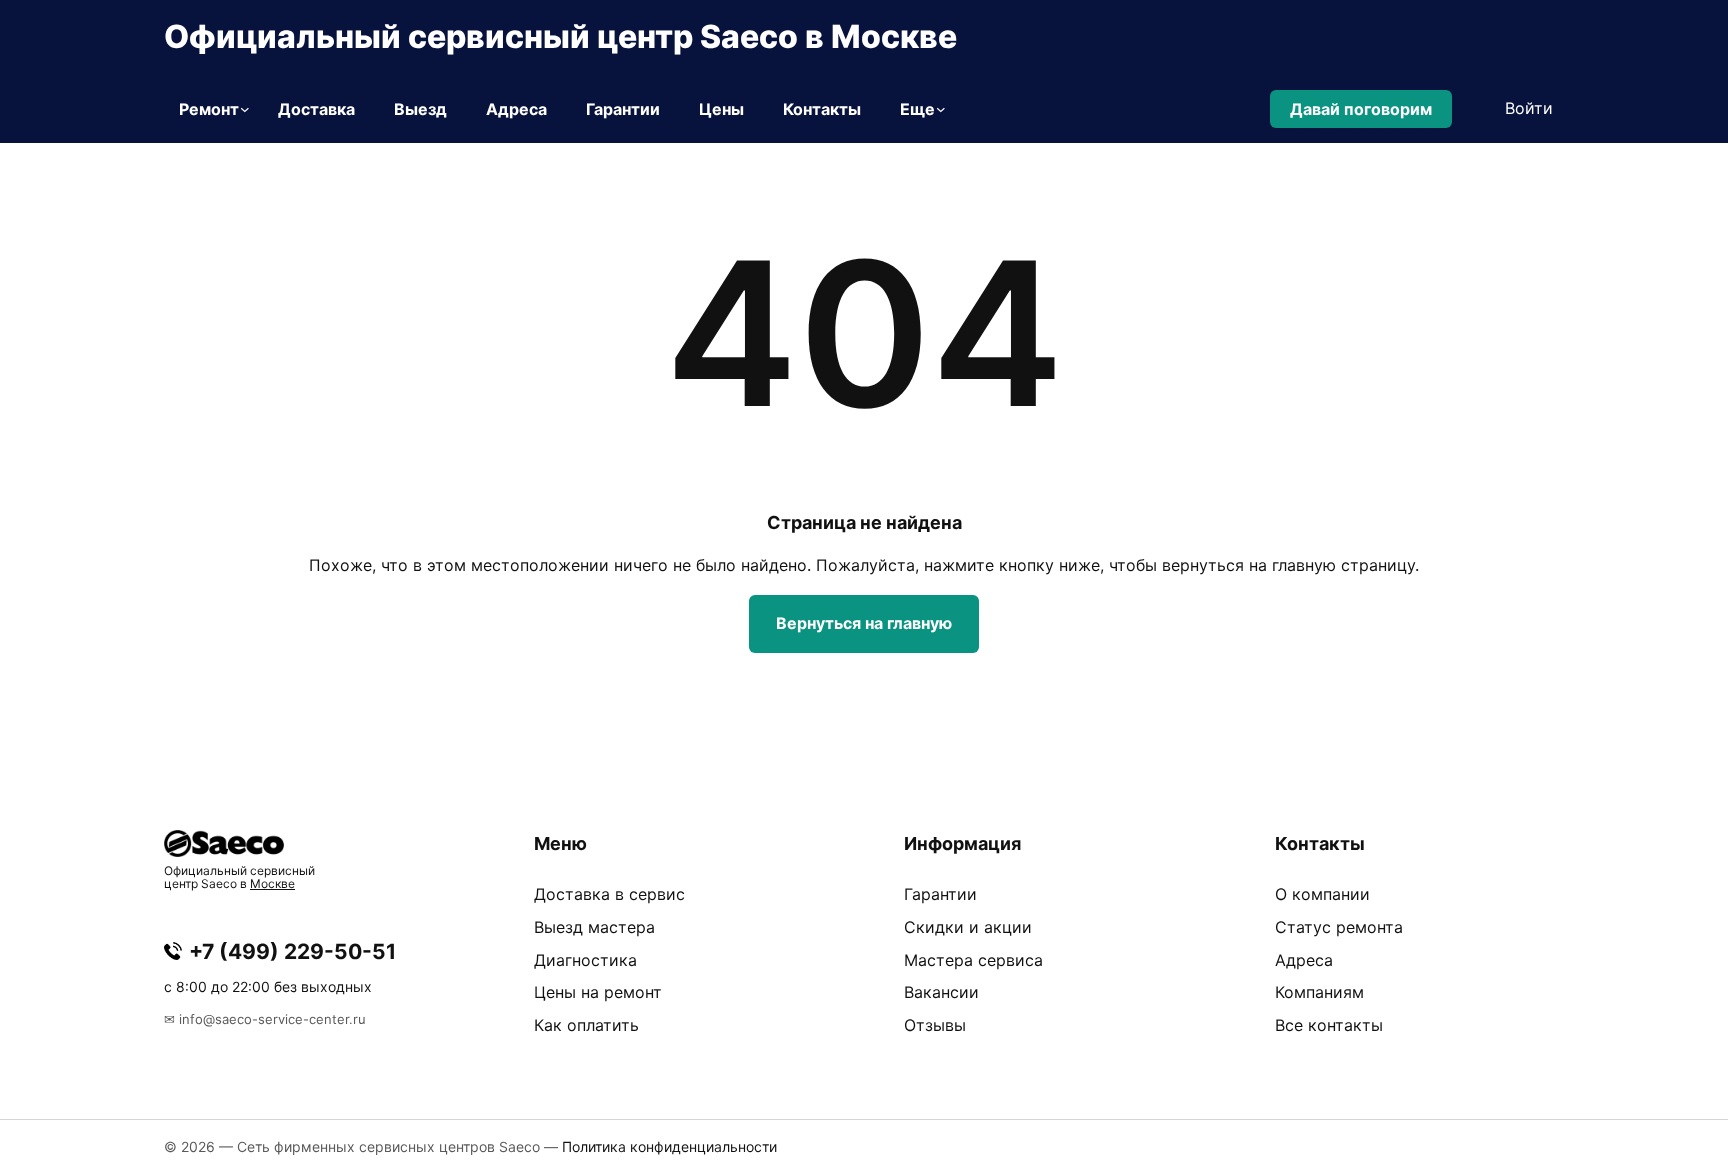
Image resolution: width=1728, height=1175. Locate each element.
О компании (1322, 894)
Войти (1529, 108)
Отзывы (935, 1025)
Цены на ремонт (598, 992)
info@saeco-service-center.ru (272, 1019)
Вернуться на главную (864, 623)
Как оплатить (586, 1025)
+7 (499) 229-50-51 (292, 951)
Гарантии (940, 894)
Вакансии (941, 992)
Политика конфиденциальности (669, 1146)
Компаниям (1319, 992)
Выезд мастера (594, 927)
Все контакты (1329, 1025)
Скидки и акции (968, 927)
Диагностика (585, 960)
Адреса (1304, 960)
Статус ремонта (1339, 927)
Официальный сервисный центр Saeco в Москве (560, 36)
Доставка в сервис (609, 894)
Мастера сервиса (973, 960)
